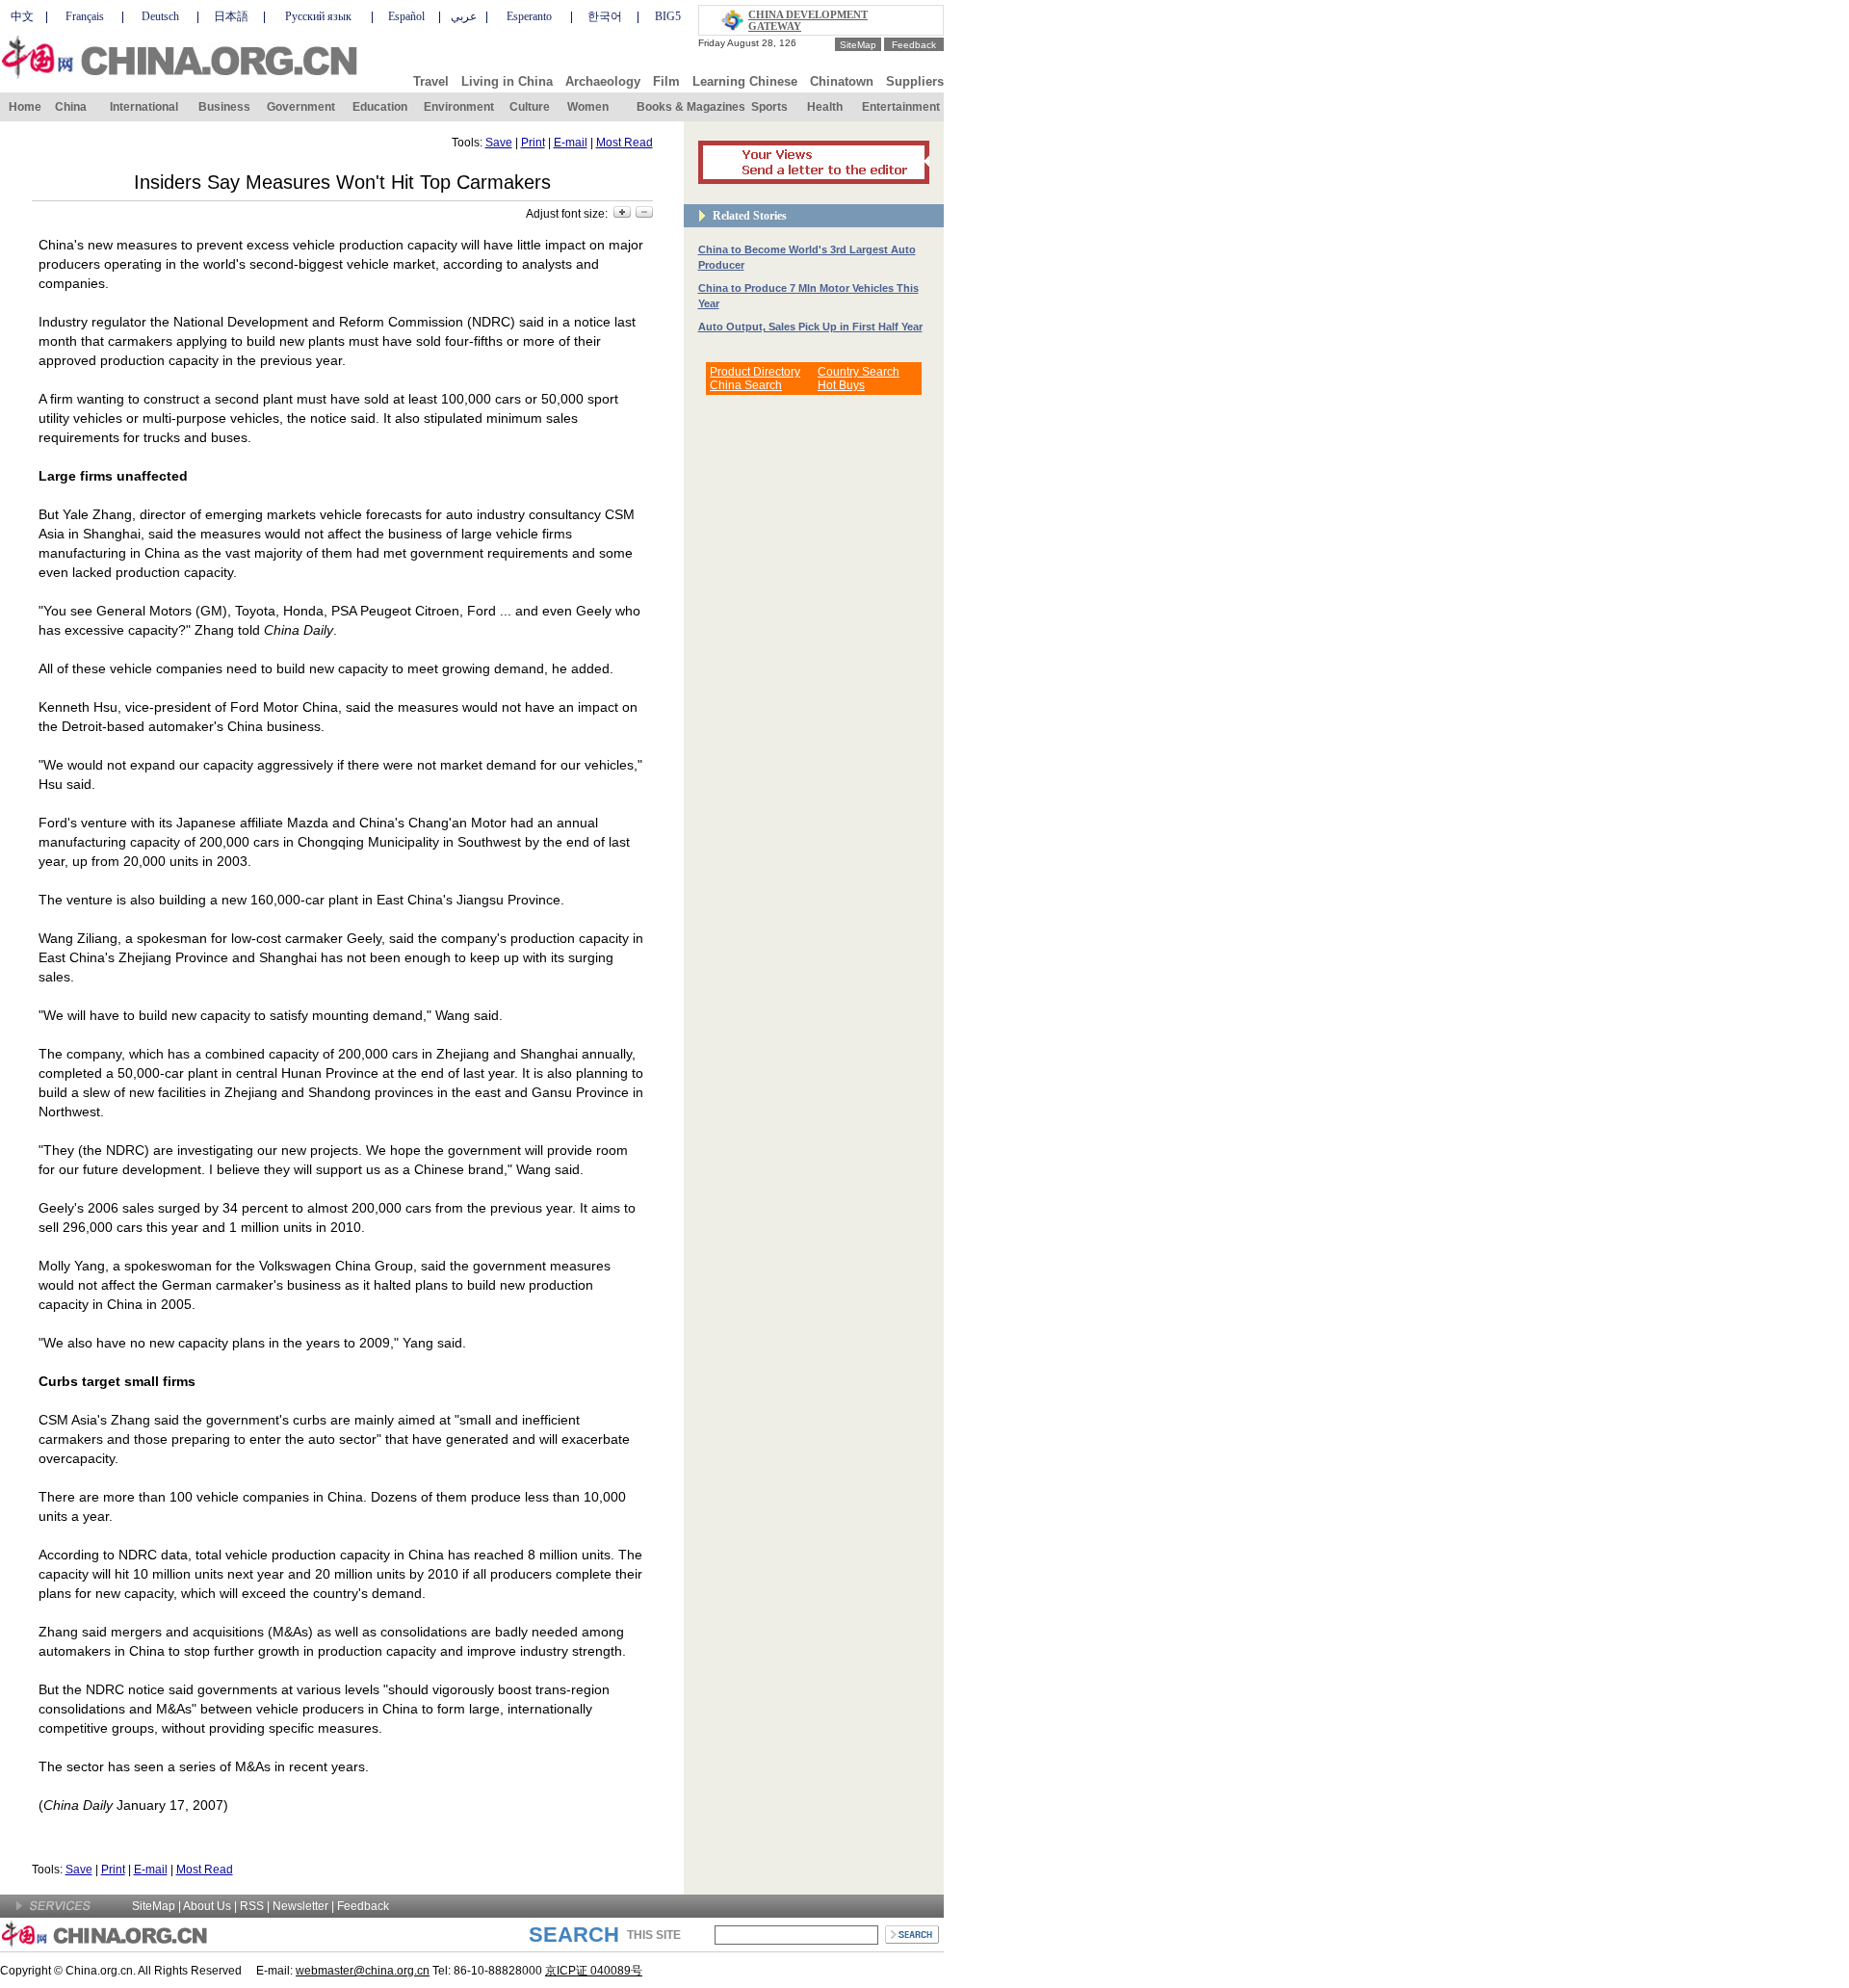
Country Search (859, 372)
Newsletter (300, 1906)
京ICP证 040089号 (594, 1971)
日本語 (231, 16)
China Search (746, 385)
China (71, 107)
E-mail (571, 143)
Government (301, 107)
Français (85, 16)
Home (25, 107)
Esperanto (529, 16)
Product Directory (755, 372)
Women (588, 107)
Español (406, 16)
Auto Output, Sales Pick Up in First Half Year (810, 327)
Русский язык (318, 16)
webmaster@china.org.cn (363, 1971)
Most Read (625, 143)
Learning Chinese (745, 81)
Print (533, 143)
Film (666, 81)
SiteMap (858, 45)
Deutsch (160, 16)
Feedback (914, 45)
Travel (431, 81)
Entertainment (901, 107)
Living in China (507, 81)
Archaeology (603, 81)
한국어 (605, 16)
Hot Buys (841, 385)
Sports (769, 107)
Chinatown (842, 81)
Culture (530, 107)
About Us (207, 1906)
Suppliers (915, 81)
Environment (459, 107)
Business (224, 107)
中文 (22, 16)
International (144, 107)
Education (380, 107)
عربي (464, 16)
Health (825, 107)
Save (499, 143)
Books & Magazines (691, 107)
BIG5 (668, 16)
